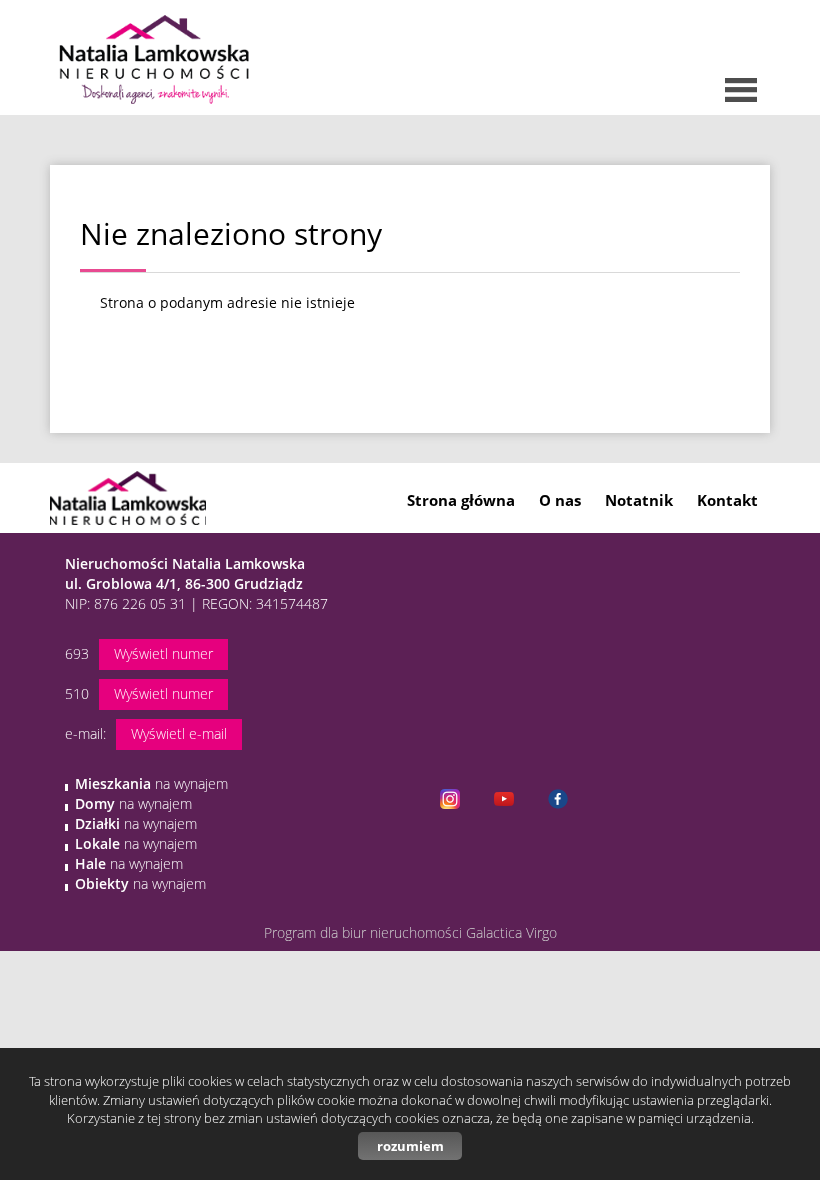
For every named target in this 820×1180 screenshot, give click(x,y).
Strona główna (461, 500)
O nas (560, 500)
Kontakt (727, 500)
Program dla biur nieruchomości (365, 932)
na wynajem (151, 783)
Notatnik (639, 500)
